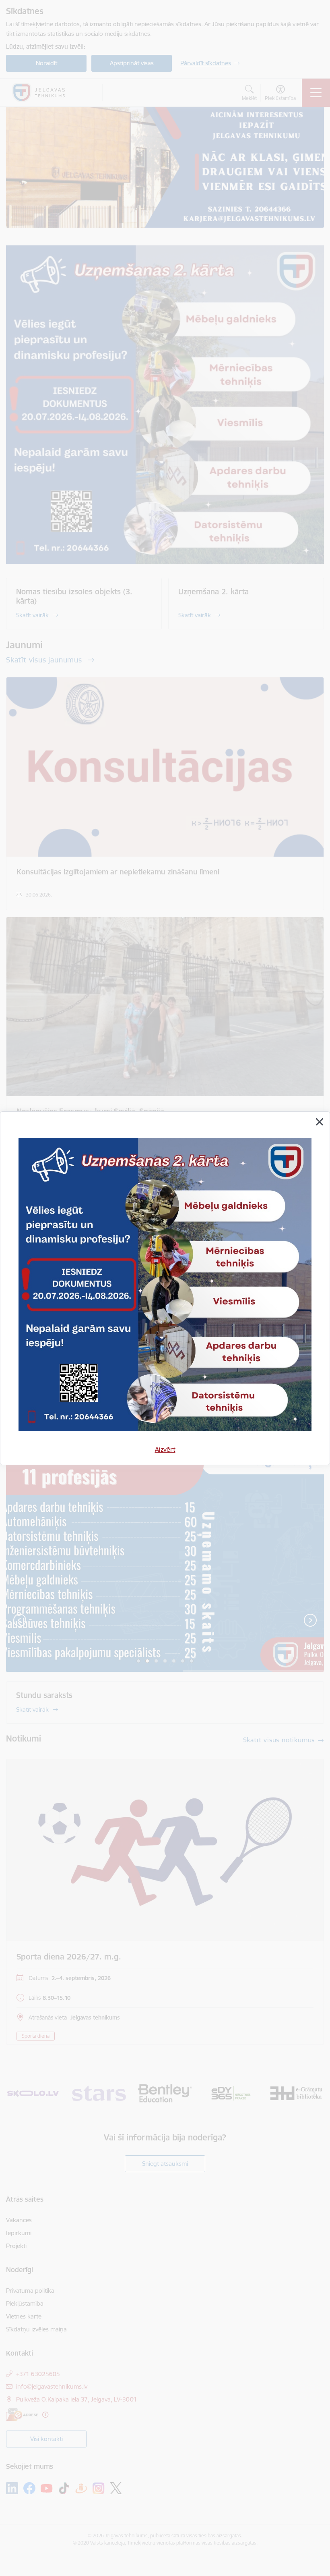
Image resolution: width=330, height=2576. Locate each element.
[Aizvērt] (320, 1122)
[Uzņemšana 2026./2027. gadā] (165, 1288)
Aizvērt (165, 1449)
